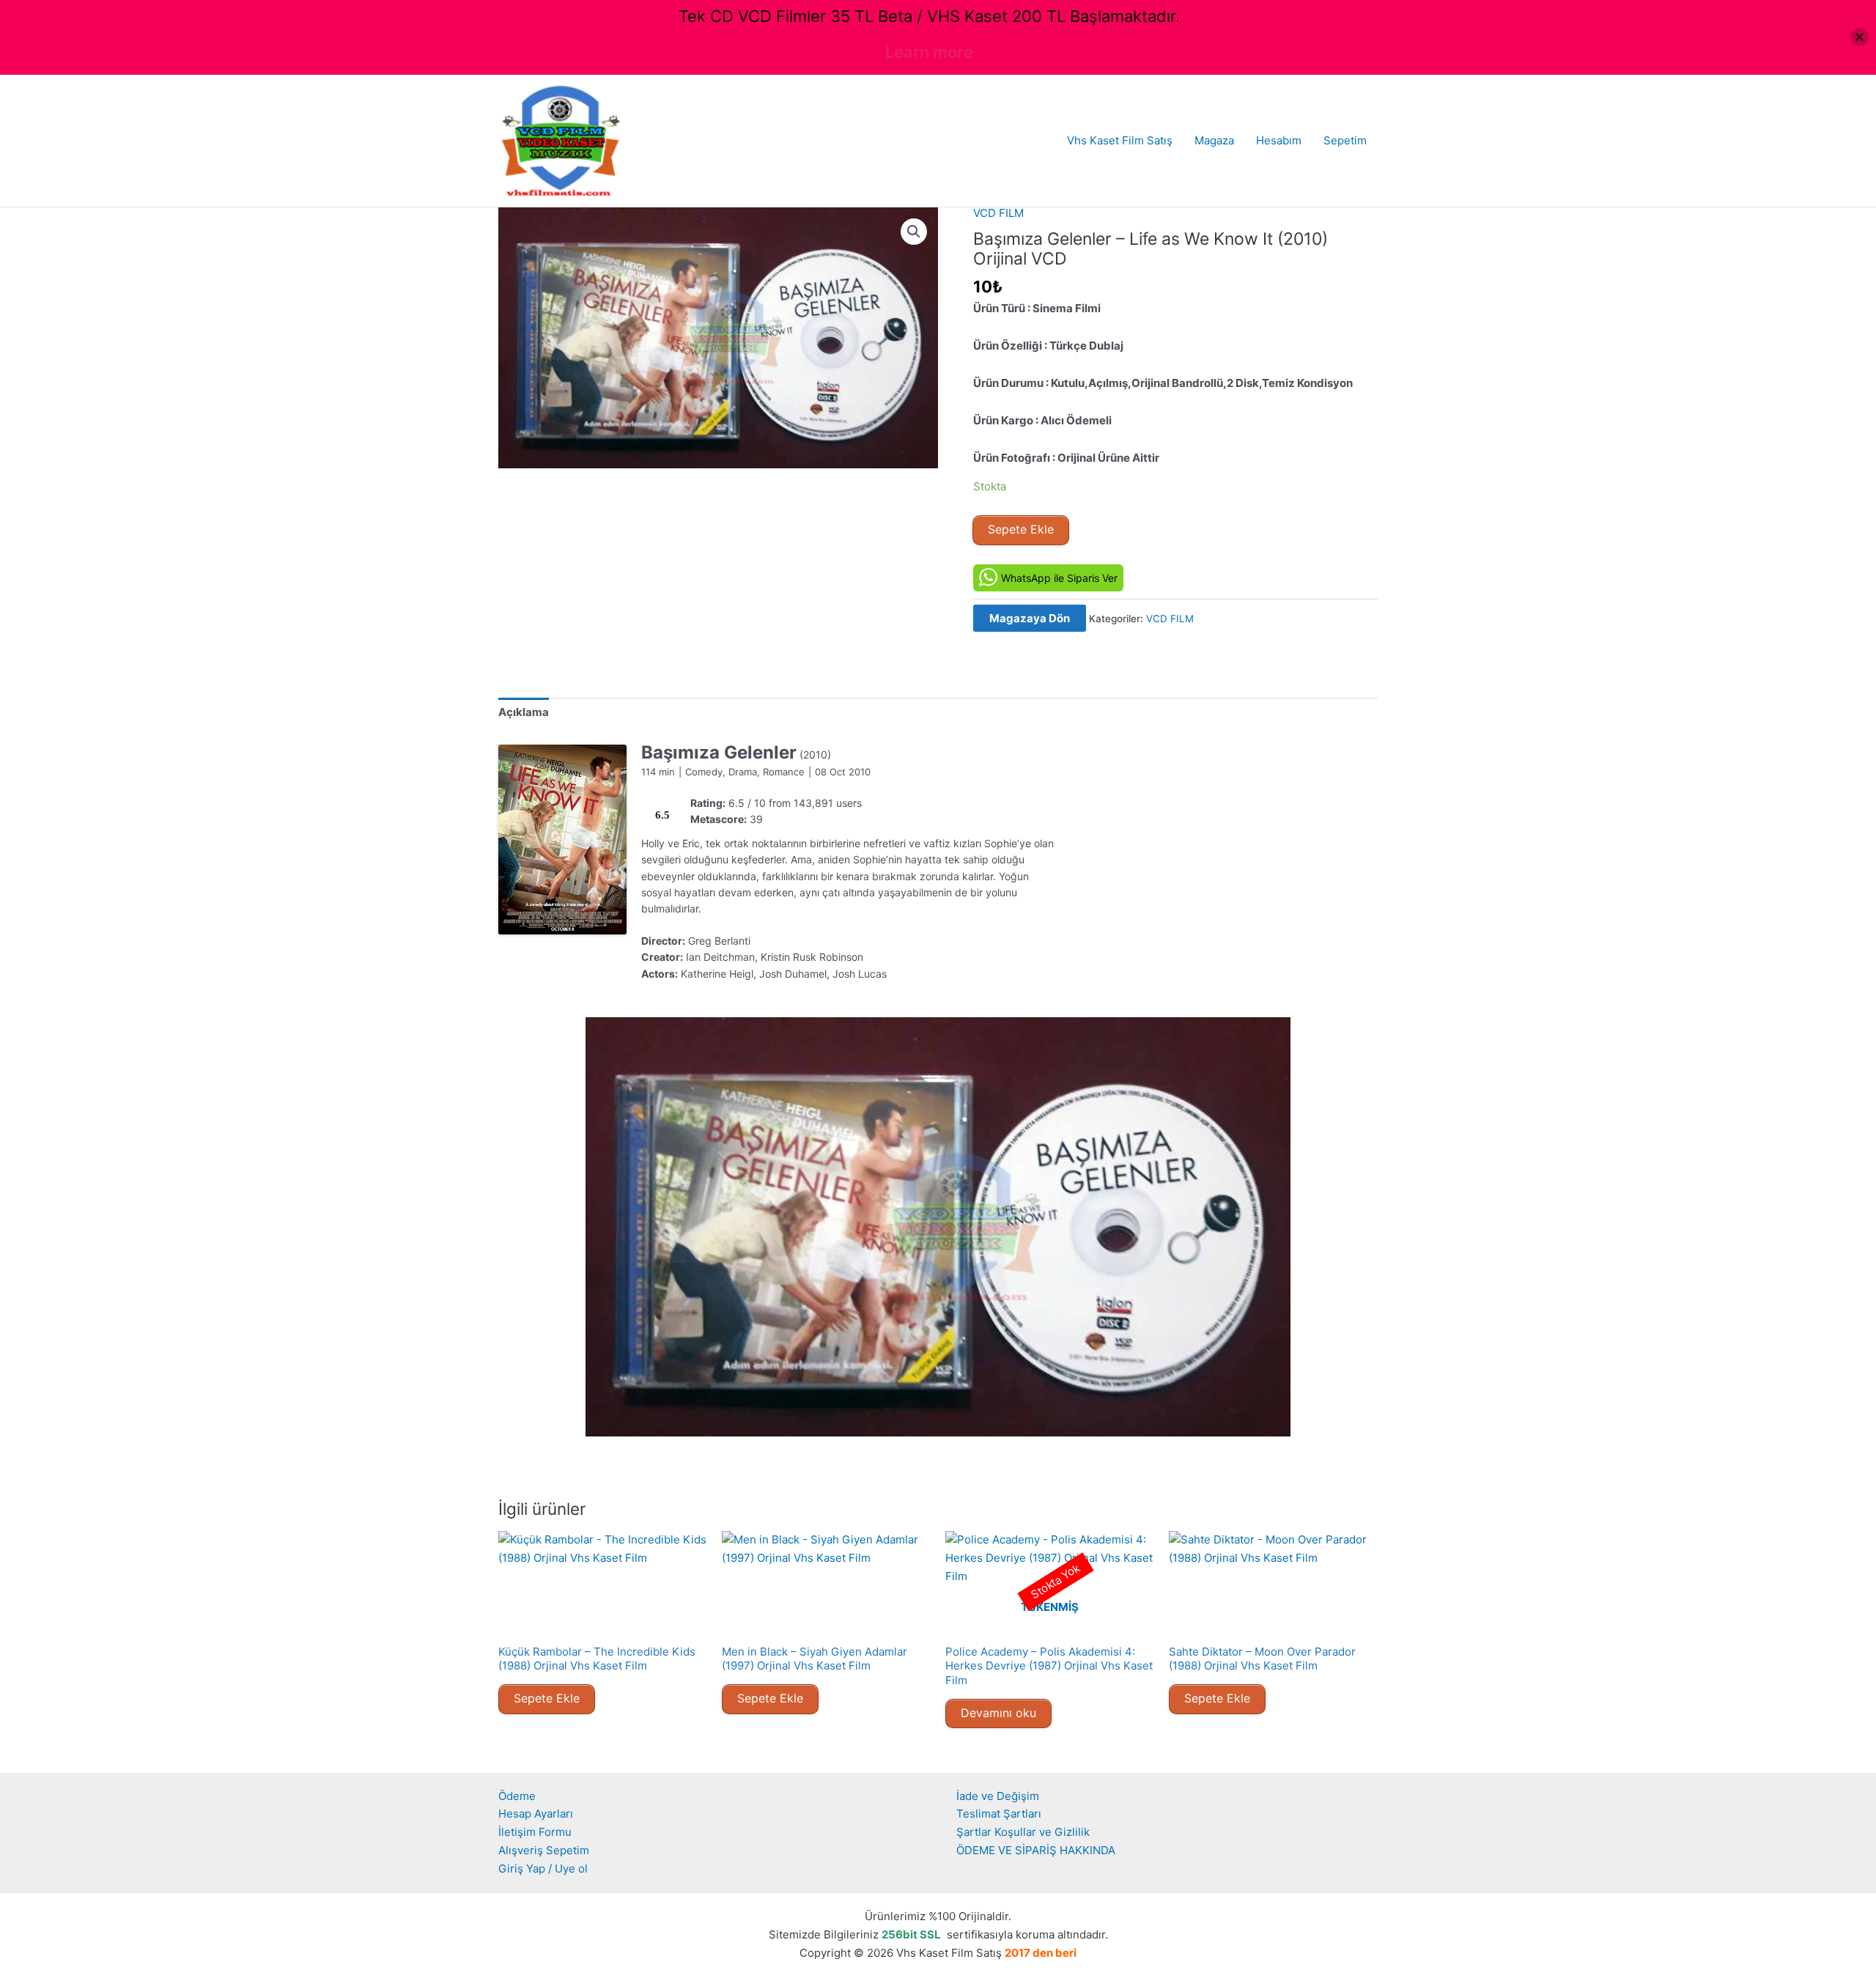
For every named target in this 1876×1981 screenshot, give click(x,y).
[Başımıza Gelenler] (562, 840)
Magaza (1214, 140)
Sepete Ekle (1021, 529)
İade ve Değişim (998, 1796)
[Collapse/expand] (1860, 37)
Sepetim (1345, 140)
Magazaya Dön (1030, 618)
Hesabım (1279, 140)
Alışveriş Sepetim (544, 1850)
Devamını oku (998, 1713)
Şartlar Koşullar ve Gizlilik (1023, 1832)
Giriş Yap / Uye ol (543, 1869)
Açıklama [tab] (524, 712)
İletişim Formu (535, 1832)
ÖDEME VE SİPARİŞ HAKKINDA (1036, 1850)
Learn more (929, 52)
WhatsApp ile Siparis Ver (1059, 578)
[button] (914, 232)
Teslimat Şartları (999, 1814)
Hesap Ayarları (536, 1814)
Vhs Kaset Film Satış (1120, 140)
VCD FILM (998, 213)
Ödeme (517, 1796)
